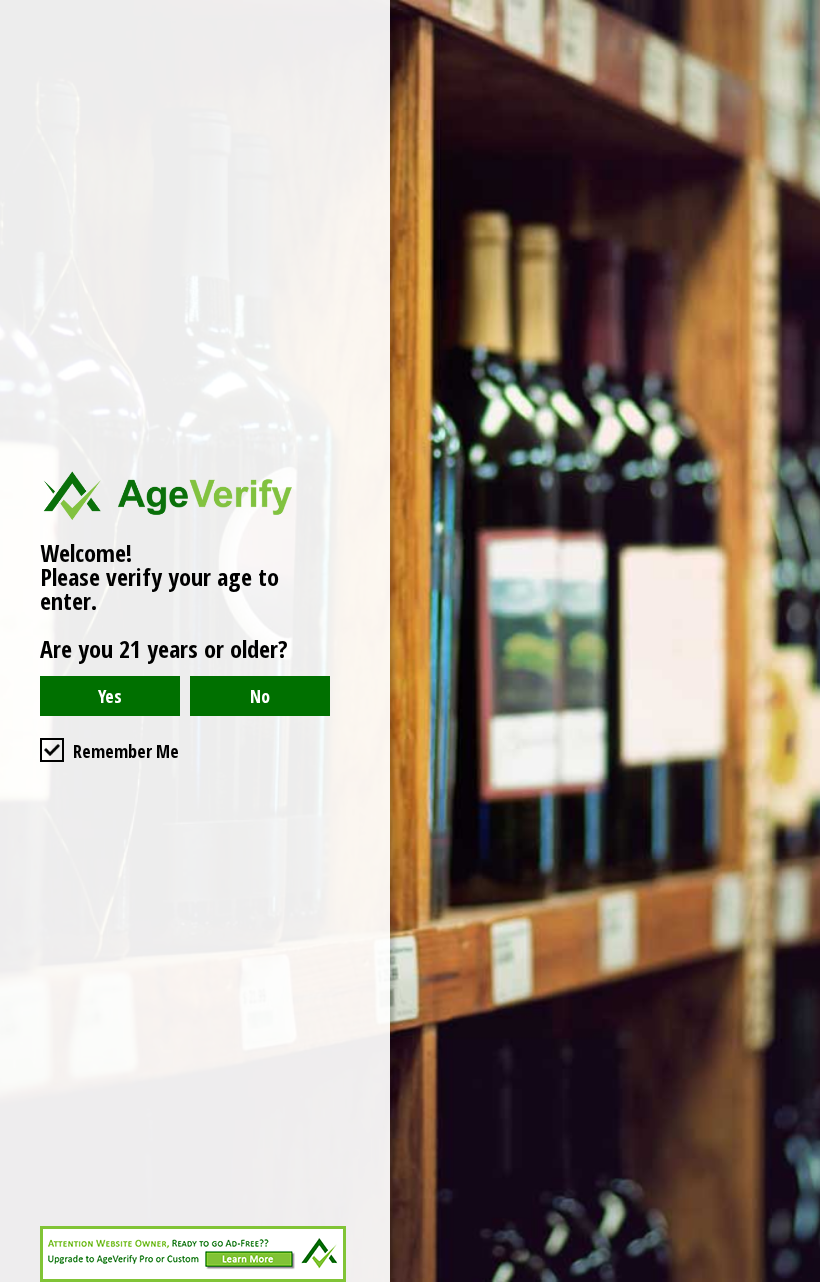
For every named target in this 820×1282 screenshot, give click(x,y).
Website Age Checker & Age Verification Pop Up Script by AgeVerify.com (795, 1277)
